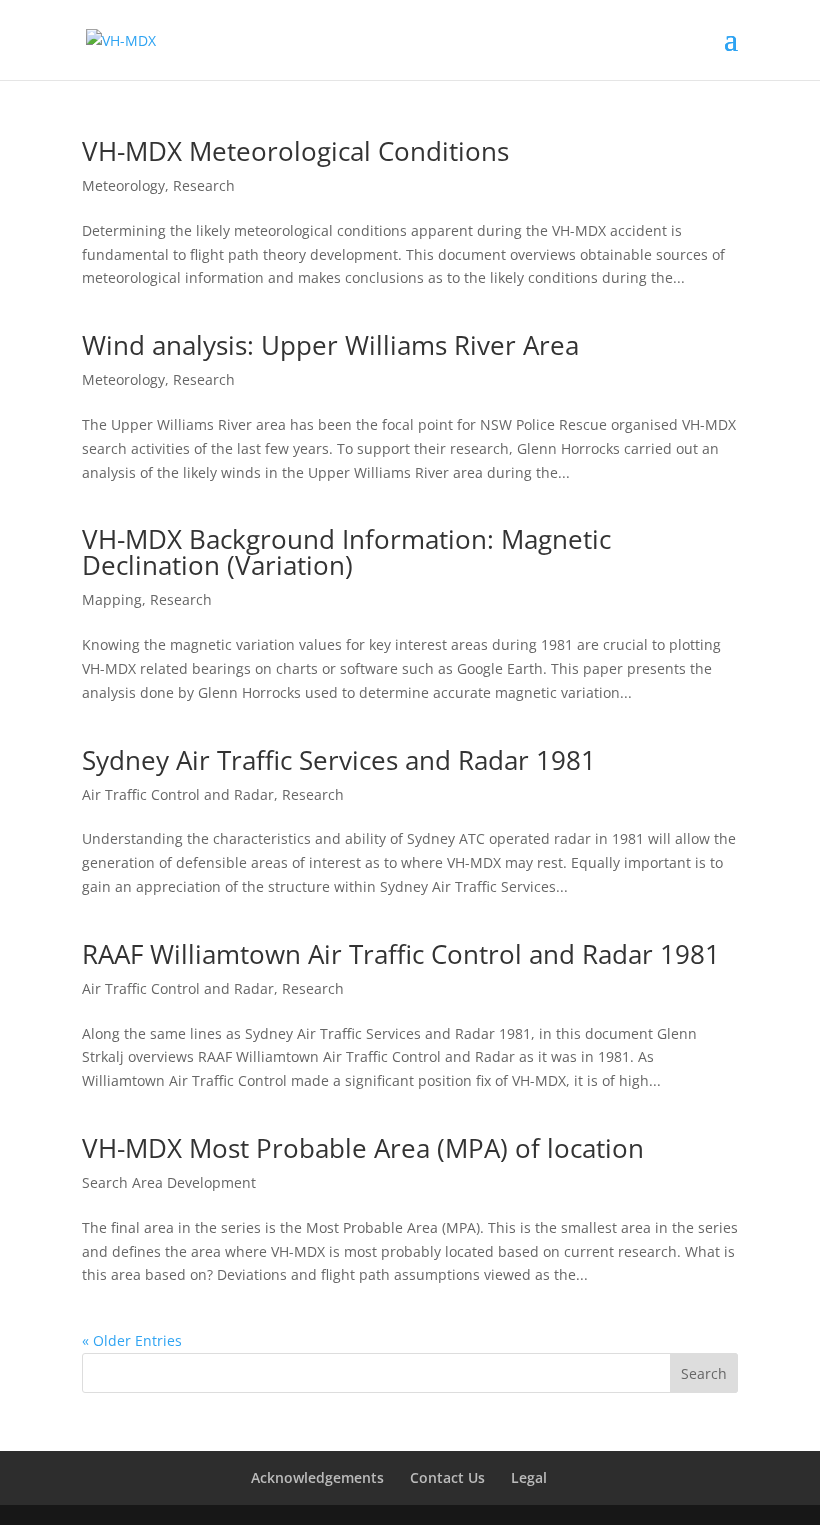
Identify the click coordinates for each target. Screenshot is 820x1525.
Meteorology (123, 185)
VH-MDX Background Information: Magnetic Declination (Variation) (346, 552)
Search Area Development (169, 1182)
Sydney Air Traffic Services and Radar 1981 (339, 760)
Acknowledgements (317, 1477)
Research (204, 185)
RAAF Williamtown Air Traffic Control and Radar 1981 (401, 954)
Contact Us (447, 1477)
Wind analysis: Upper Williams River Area (330, 345)
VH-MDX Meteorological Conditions (295, 151)
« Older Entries (132, 1340)
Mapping (112, 599)
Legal (529, 1477)
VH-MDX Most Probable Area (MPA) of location (363, 1148)
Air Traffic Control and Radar (178, 794)
